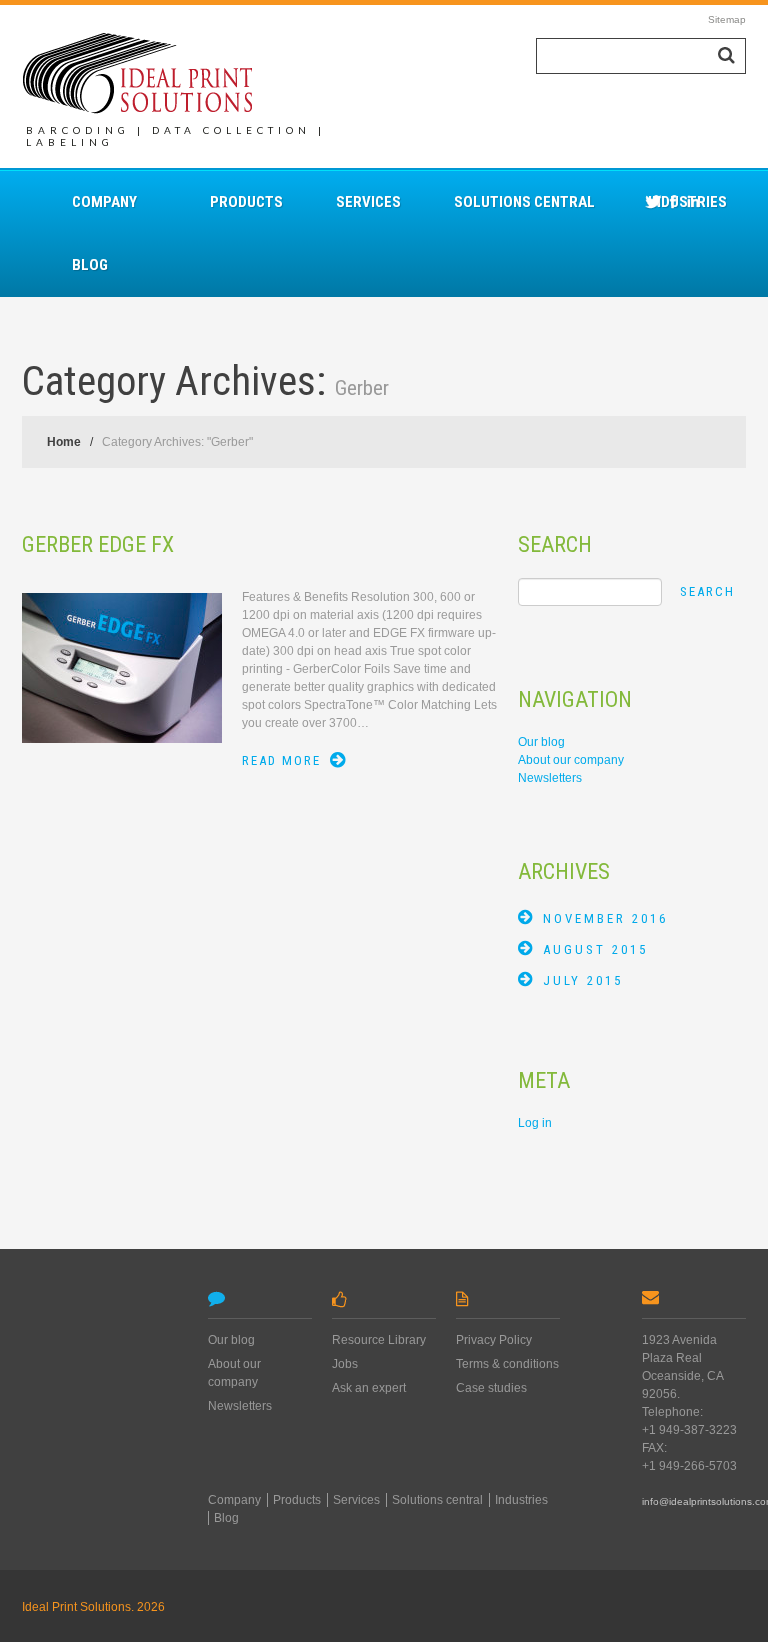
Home (64, 442)
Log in (535, 1123)
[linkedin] (693, 201)
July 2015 (583, 980)
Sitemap (727, 19)
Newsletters (550, 778)
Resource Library (379, 1340)
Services (368, 202)
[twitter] (653, 201)
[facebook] (673, 201)
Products (246, 202)
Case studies (491, 1388)
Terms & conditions (507, 1364)
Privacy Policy (494, 1340)
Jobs (345, 1364)
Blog (90, 265)
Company (104, 202)
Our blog (541, 742)
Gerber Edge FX (98, 544)
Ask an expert (369, 1388)
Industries (521, 1500)
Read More (281, 760)
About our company (571, 760)
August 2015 (595, 949)
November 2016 (605, 918)
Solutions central (524, 202)
